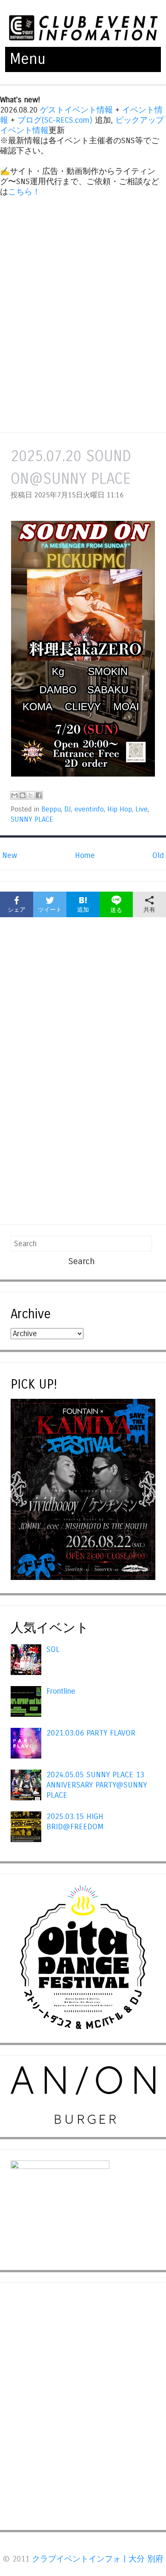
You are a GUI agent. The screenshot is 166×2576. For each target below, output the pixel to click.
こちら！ (24, 192)
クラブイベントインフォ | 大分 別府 (98, 2559)
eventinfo (89, 809)
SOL (53, 1649)
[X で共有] (31, 795)
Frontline (61, 1691)
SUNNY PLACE (32, 820)
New (10, 855)
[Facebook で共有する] (39, 795)
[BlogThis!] (23, 795)
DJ (68, 809)
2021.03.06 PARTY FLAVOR (91, 1733)
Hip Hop (120, 809)
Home (85, 855)
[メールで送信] (14, 795)
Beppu (51, 809)
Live (142, 809)
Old (158, 855)
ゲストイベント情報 (76, 110)
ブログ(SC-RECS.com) (55, 120)
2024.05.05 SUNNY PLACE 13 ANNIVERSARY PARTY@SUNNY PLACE (97, 1785)
